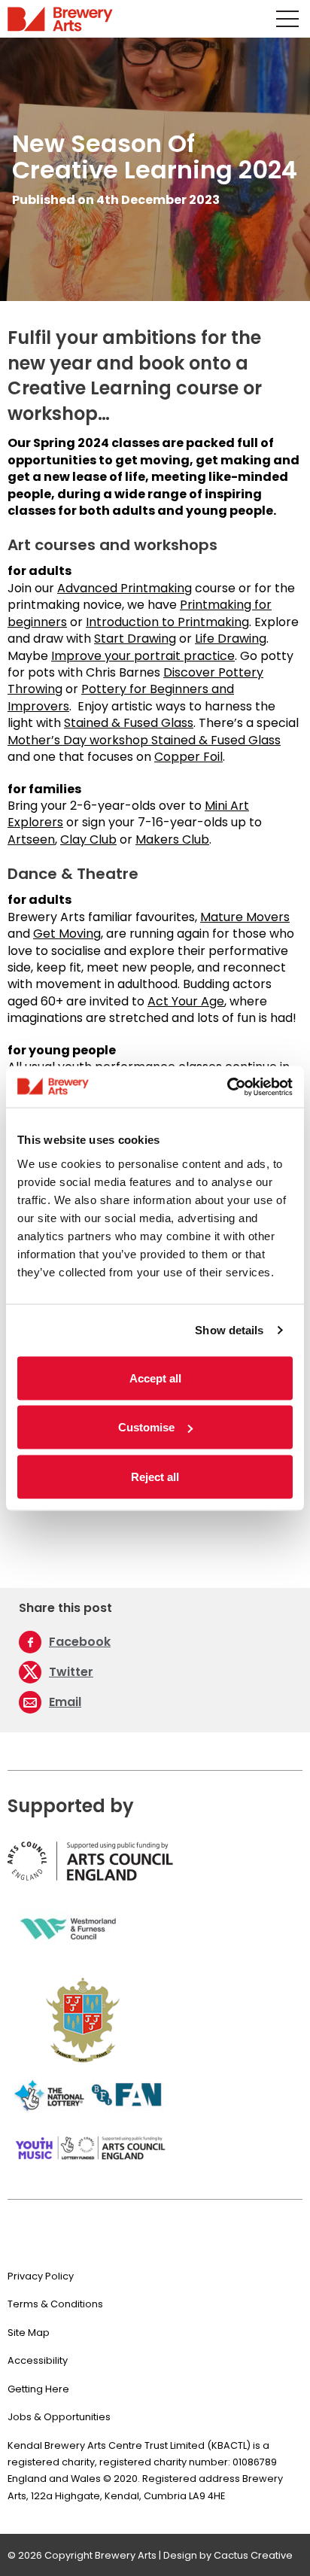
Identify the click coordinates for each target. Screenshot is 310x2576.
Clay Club (88, 839)
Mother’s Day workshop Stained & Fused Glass (144, 740)
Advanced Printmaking (125, 588)
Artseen (31, 839)
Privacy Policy (41, 2276)
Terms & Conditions (55, 2304)
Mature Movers (245, 917)
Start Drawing (135, 639)
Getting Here (38, 2389)
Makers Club (172, 839)
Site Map (29, 2333)
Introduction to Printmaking (167, 622)
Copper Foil (188, 757)
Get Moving (67, 934)
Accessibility (38, 2360)
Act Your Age (186, 1001)
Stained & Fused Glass (129, 723)
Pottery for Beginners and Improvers (121, 697)
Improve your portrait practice (143, 656)
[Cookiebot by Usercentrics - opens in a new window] (227, 1087)
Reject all (155, 1476)
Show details (229, 1330)
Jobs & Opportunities (59, 2417)
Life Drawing (231, 639)
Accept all (155, 1378)
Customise (146, 1427)
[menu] (287, 19)
